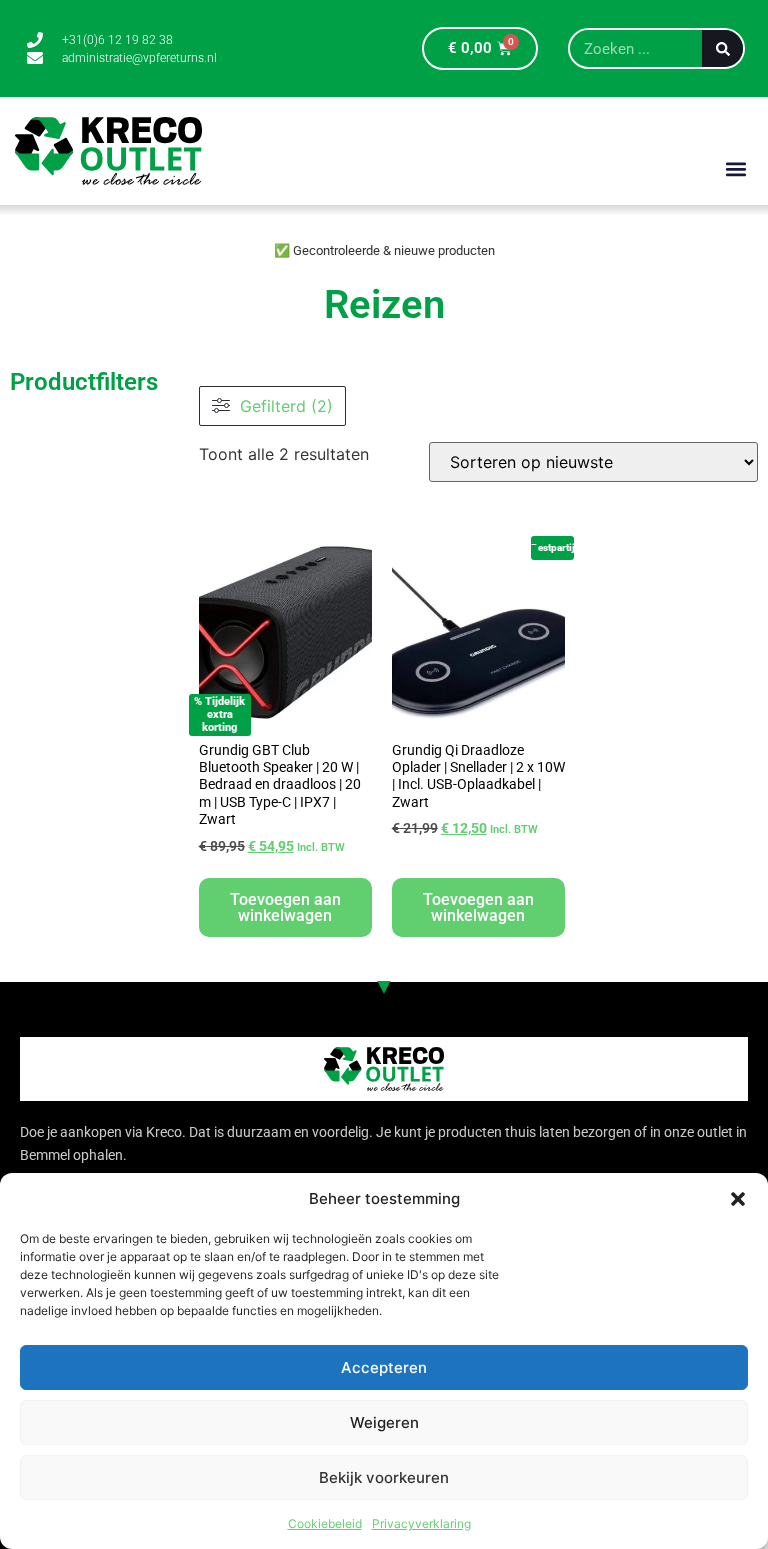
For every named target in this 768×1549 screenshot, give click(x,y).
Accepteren (384, 1367)
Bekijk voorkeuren (384, 1477)
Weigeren (384, 1422)
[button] (738, 1199)
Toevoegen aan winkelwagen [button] (285, 907)
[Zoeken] (722, 48)
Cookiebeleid (325, 1523)
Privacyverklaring (421, 1523)
